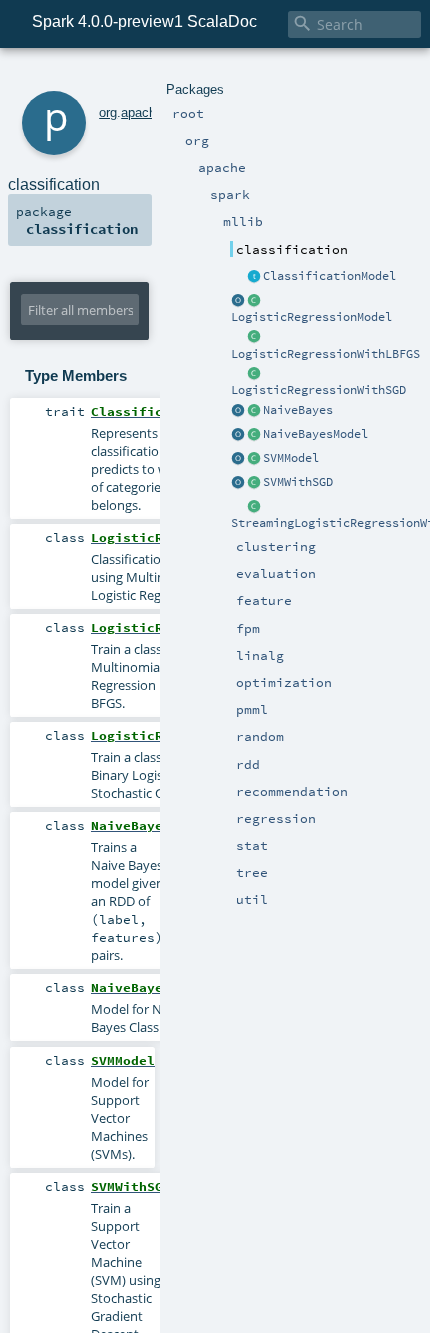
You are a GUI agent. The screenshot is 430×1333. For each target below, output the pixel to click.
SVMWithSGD (298, 482)
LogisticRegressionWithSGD (318, 390)
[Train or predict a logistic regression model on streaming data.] (254, 507)
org (108, 112)
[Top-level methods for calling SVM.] (238, 483)
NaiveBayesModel (315, 434)
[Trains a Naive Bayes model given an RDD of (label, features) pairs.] (254, 411)
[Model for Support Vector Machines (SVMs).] (254, 459)
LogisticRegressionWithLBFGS (325, 354)
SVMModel (291, 458)
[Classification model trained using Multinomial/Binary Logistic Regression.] (254, 301)
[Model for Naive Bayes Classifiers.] (254, 435)
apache (142, 112)
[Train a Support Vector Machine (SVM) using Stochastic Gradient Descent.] (254, 483)
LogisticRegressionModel (311, 317)
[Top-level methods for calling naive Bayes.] (238, 411)
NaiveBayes (298, 410)
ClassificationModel (329, 276)
